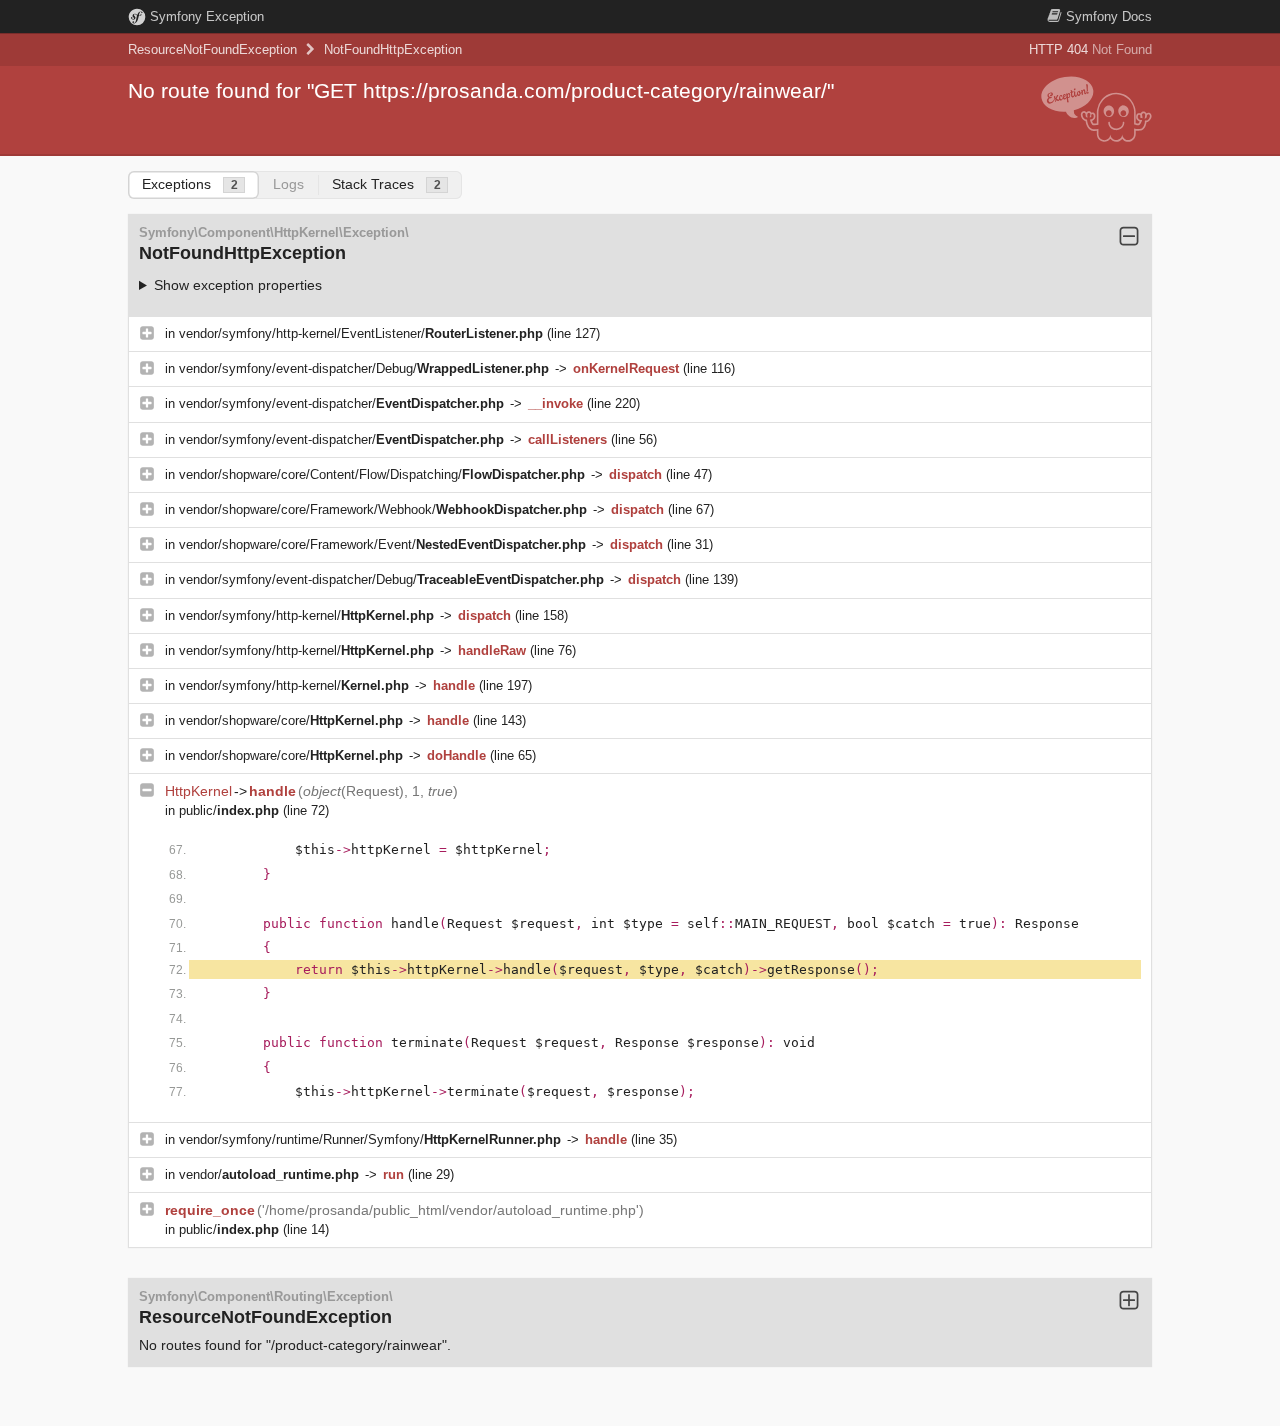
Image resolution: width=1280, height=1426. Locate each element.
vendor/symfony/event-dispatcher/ (341, 403)
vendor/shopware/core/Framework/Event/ (382, 544)
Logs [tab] (288, 184)
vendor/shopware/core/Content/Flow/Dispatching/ (382, 474)
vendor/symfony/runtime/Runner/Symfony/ (370, 1139)
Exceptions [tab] (190, 184)
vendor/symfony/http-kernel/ (306, 615)
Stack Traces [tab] (386, 184)
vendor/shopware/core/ (291, 720)
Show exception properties (238, 285)
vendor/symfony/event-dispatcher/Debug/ (364, 368)
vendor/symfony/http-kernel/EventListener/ (361, 333)
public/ (229, 810)
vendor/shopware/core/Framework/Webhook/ (383, 509)
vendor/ (269, 1174)
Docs (1109, 16)
